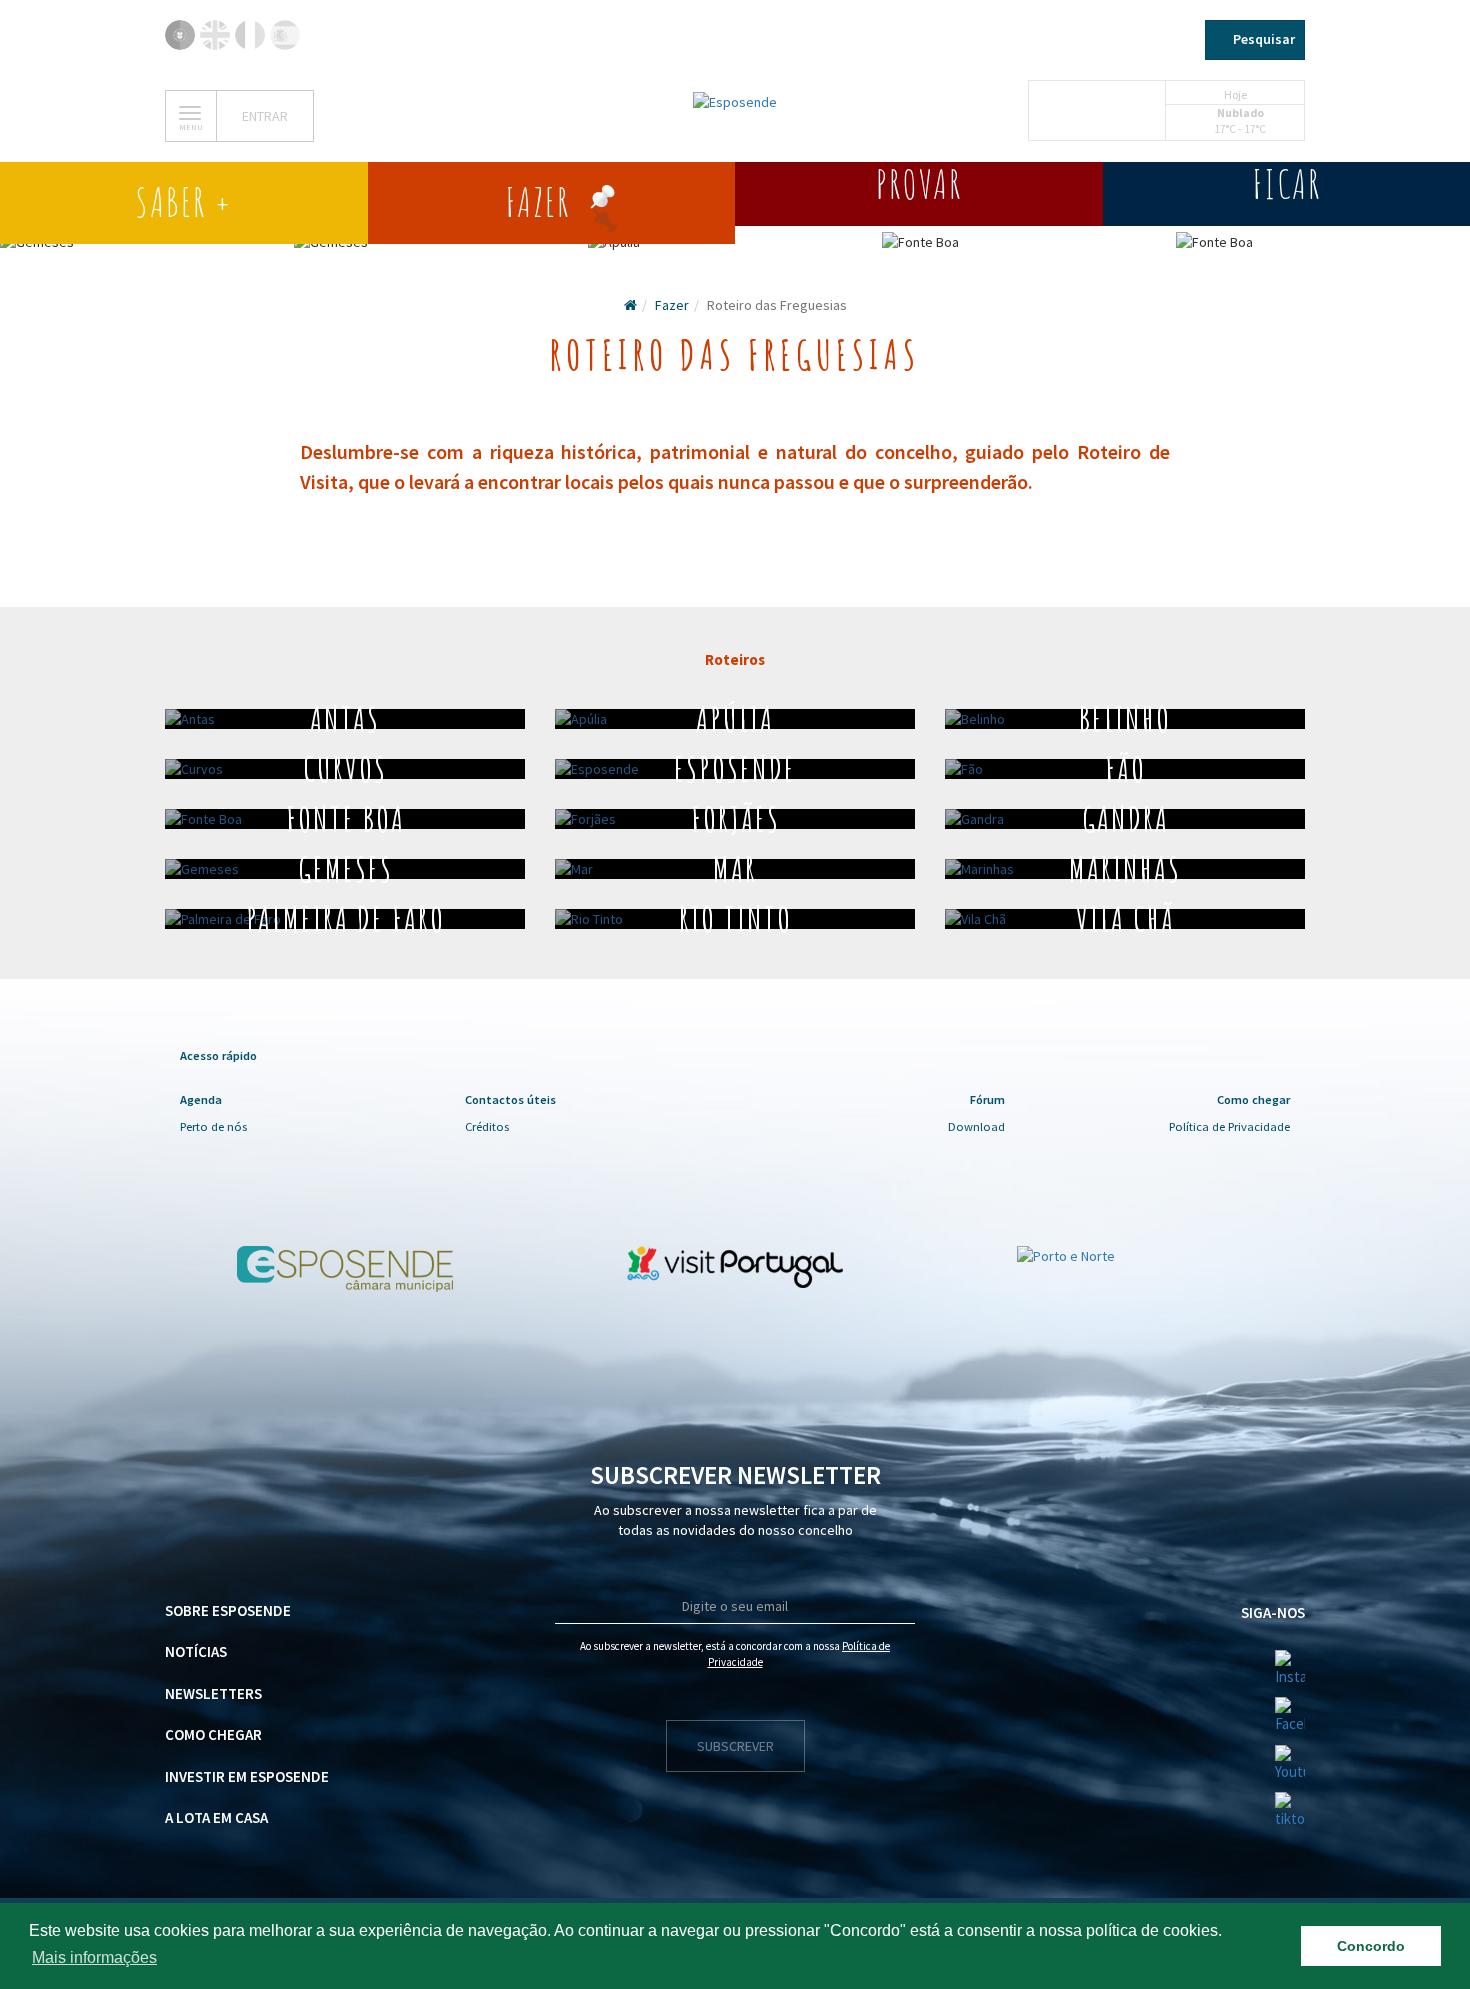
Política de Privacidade (1229, 1126)
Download (976, 1126)
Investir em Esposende (247, 1776)
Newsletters (213, 1693)
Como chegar (213, 1734)
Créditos (487, 1126)
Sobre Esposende (228, 1610)
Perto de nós (213, 1126)
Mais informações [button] (94, 1957)
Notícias (196, 1651)
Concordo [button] (1371, 1946)
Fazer (672, 305)
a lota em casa (216, 1817)
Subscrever (735, 1746)
